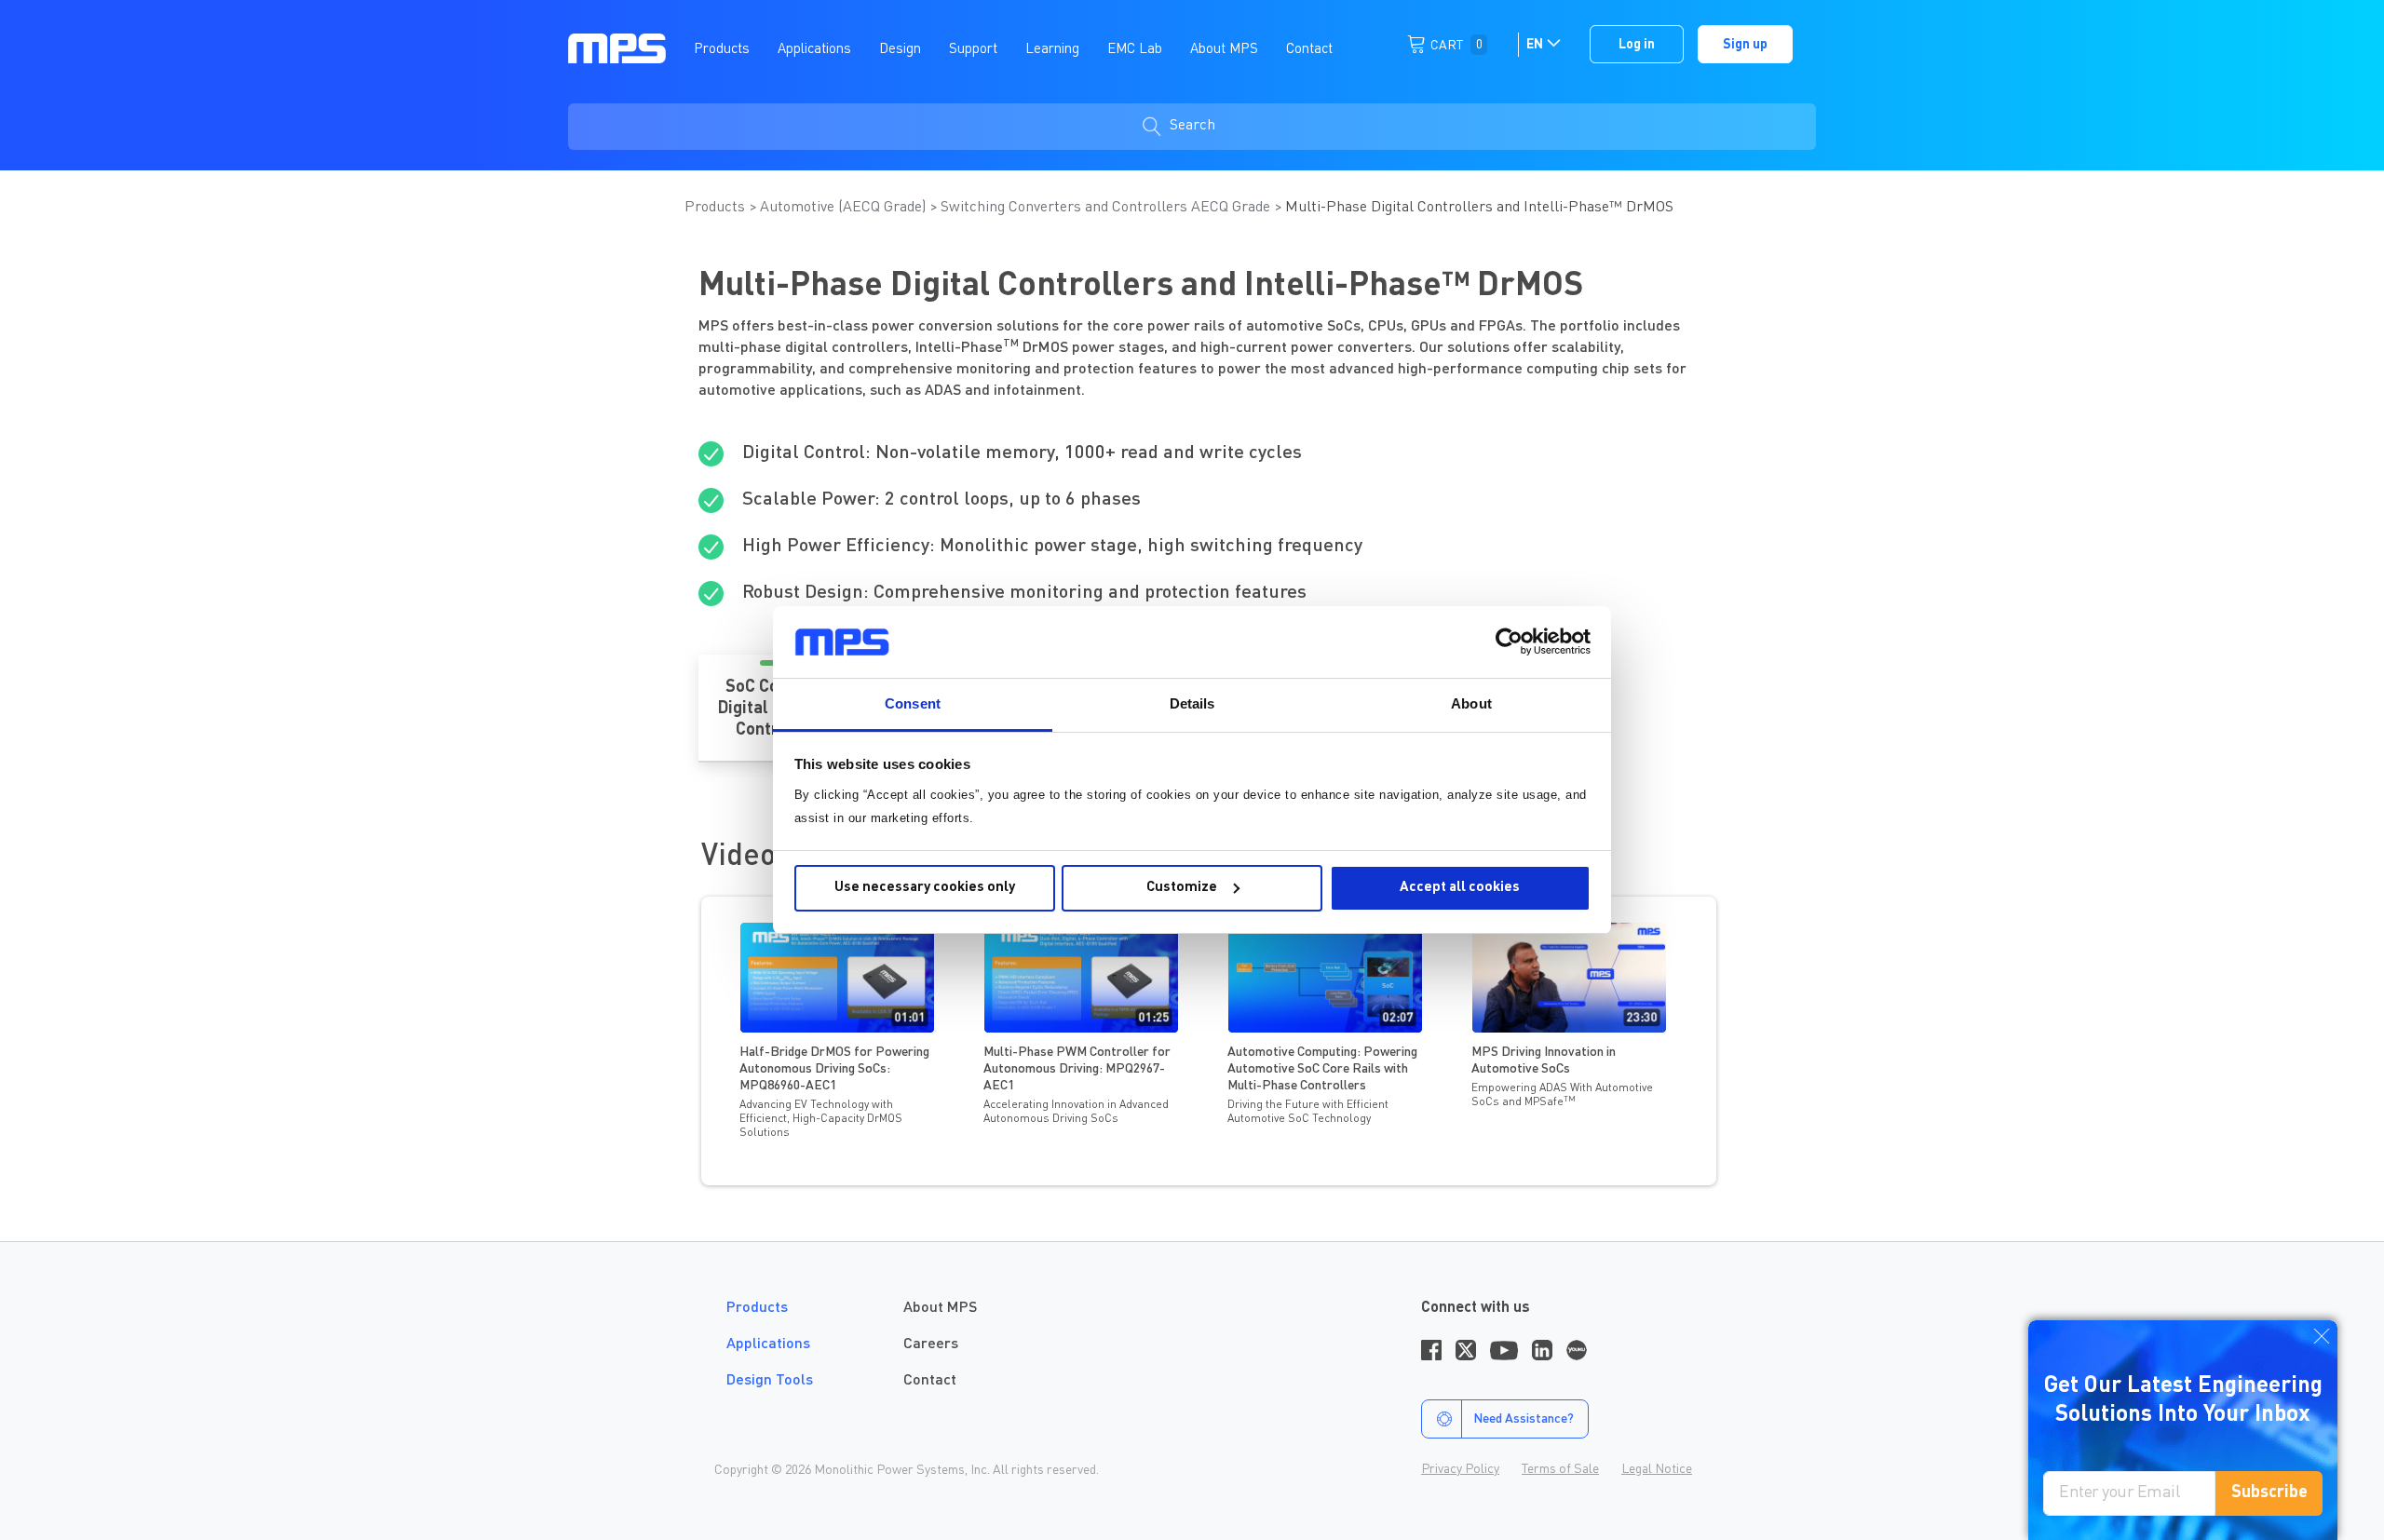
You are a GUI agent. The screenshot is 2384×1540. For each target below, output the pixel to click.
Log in (1637, 45)
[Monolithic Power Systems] (617, 47)
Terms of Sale (1560, 1469)
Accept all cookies (1460, 888)
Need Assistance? (1524, 1419)
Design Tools (770, 1381)
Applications (768, 1344)
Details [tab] (1192, 703)
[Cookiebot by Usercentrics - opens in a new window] (1509, 642)
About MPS (940, 1308)
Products (717, 208)
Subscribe (2269, 1493)
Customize (1182, 888)
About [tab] (1471, 703)
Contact (930, 1381)
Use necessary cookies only (925, 888)
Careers (931, 1344)
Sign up (1745, 45)
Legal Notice (1657, 1469)
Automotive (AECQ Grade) (845, 208)
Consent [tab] (913, 703)
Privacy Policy (1460, 1469)
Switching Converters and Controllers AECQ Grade (1107, 208)
